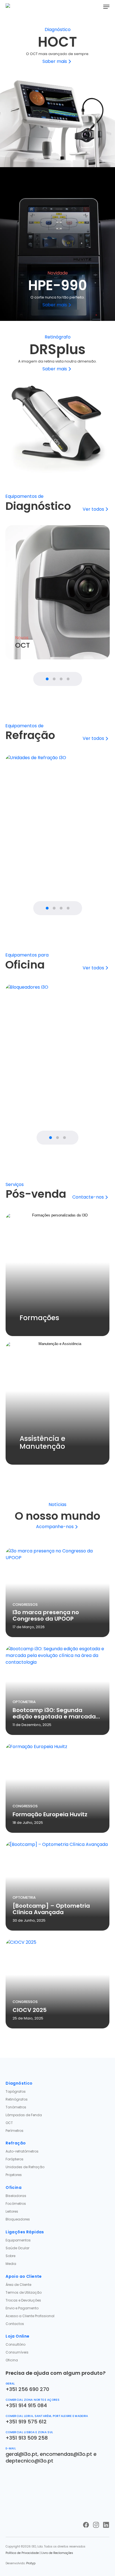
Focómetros (16, 2204)
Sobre (10, 2256)
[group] (57, 592)
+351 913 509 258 (27, 2438)
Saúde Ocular (17, 2248)
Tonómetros (16, 2107)
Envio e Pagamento (22, 2308)
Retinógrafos (17, 2099)
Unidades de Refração (25, 2167)
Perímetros (15, 2131)
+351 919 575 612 (26, 2422)
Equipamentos (18, 2240)
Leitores (12, 2211)
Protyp (31, 2563)
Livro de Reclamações (57, 2553)
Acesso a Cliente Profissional (30, 2316)
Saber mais (55, 61)
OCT (9, 2123)
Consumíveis (17, 2352)
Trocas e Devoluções (23, 2300)
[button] (106, 7)
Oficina (12, 2360)
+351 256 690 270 (27, 2389)
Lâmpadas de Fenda (24, 2115)
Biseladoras (16, 2196)
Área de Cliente (18, 2285)
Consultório (15, 2344)
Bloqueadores (18, 2219)
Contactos (15, 2324)
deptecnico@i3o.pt (29, 2461)
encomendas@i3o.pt (66, 2454)
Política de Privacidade (22, 2553)
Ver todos (93, 509)
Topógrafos (16, 2091)
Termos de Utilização (24, 2292)
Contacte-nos (88, 1197)
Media (11, 2264)
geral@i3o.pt (21, 2454)
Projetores (14, 2175)
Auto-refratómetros (22, 2151)
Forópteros (15, 2159)
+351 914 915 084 (26, 2405)
